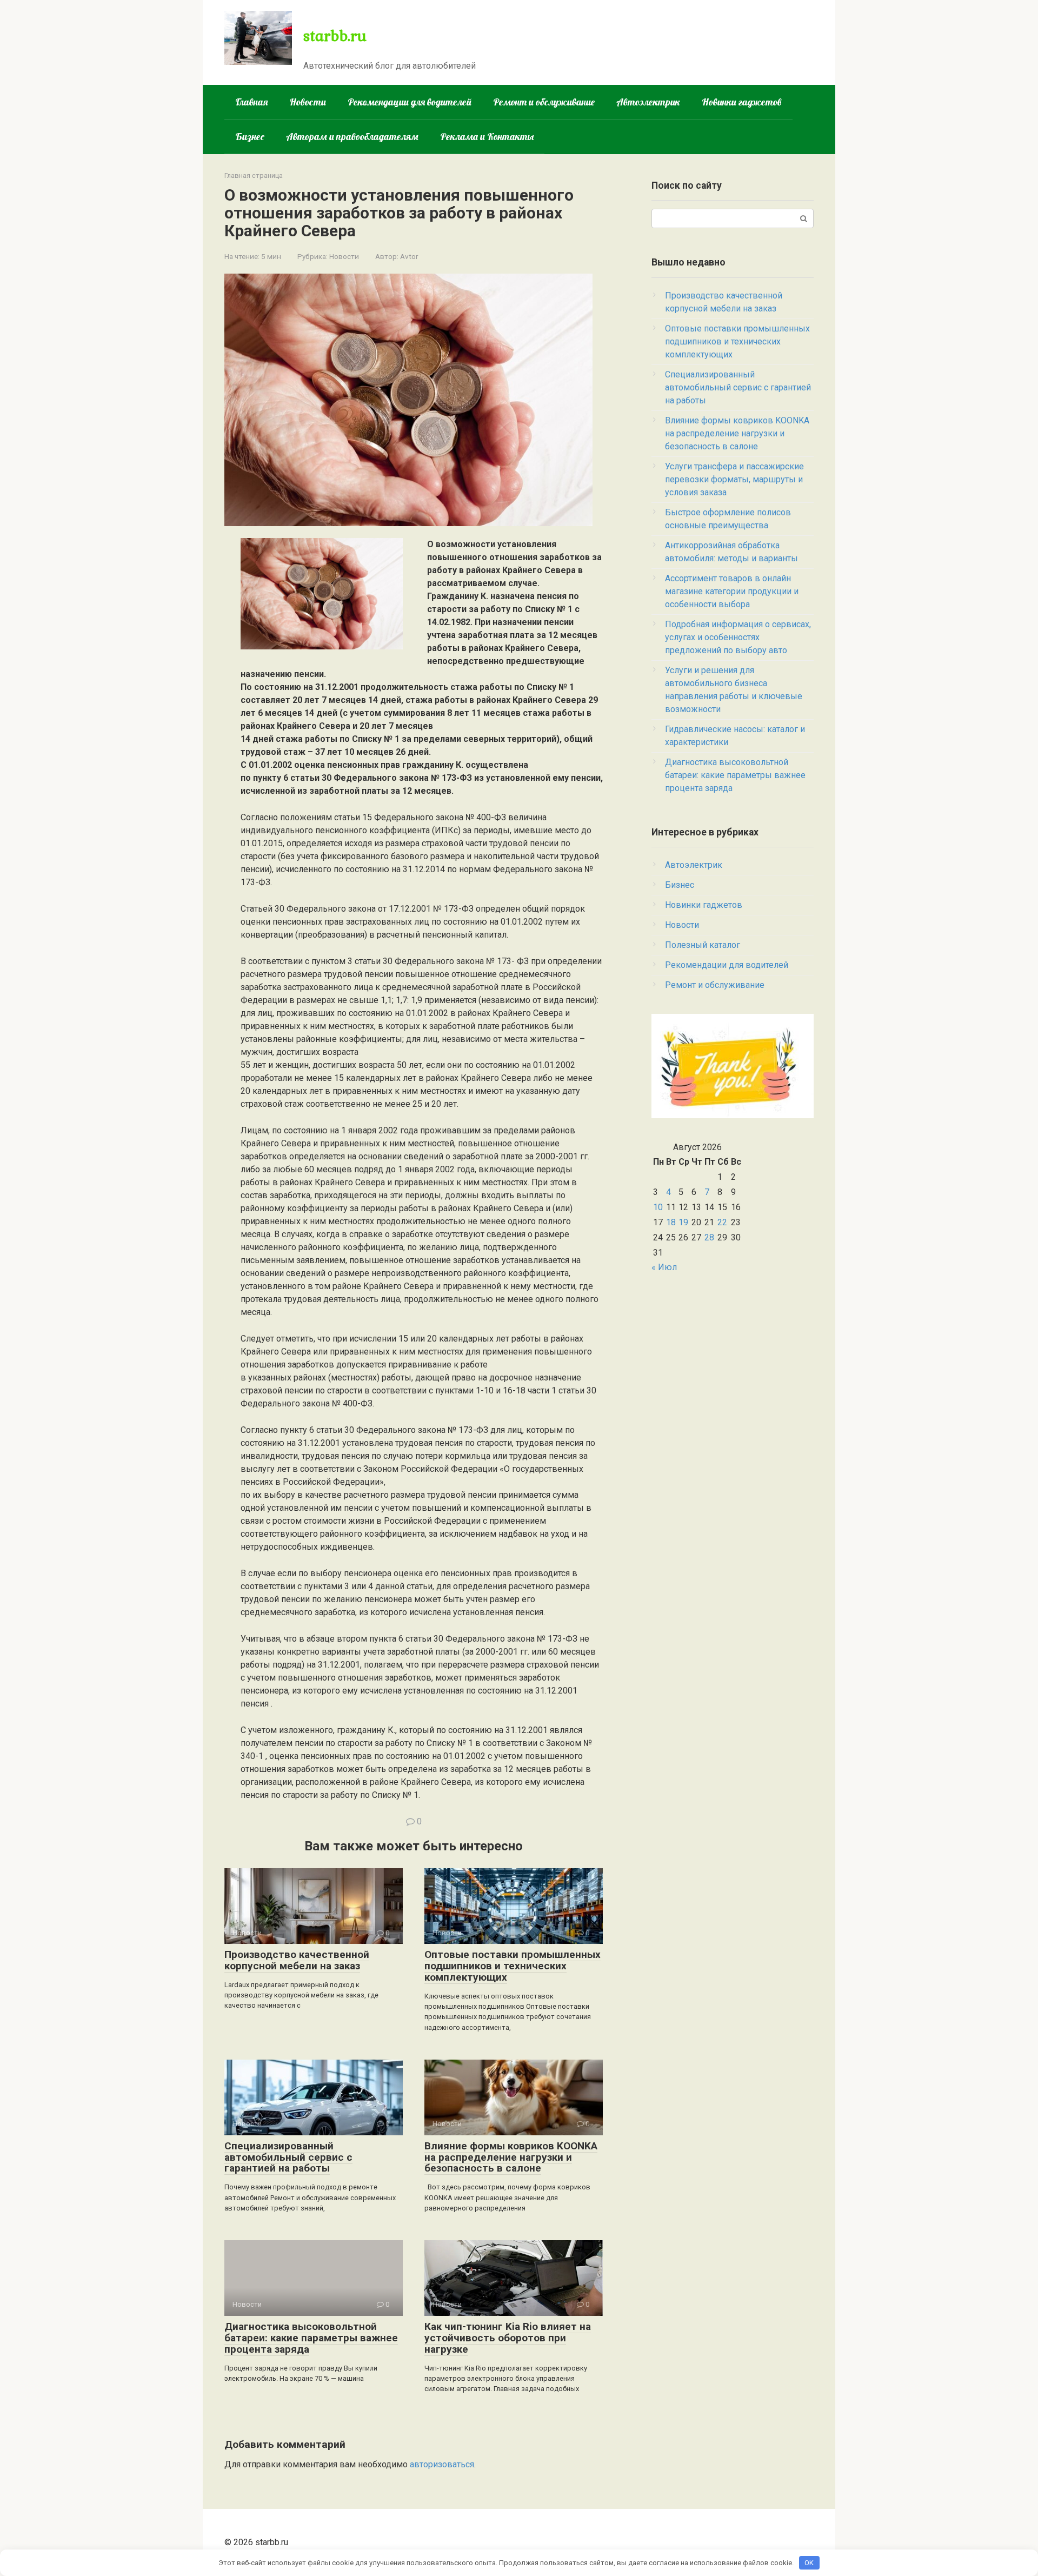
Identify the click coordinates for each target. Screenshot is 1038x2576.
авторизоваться (442, 2464)
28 (709, 1237)
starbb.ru (335, 35)
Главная (251, 102)
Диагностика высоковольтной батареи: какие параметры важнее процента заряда (311, 2338)
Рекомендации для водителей (410, 102)
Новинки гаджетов (742, 102)
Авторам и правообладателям (352, 137)
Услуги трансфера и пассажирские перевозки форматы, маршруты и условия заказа (734, 479)
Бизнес (250, 137)
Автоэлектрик (648, 102)
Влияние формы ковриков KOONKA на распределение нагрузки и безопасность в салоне (511, 2157)
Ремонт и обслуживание (544, 102)
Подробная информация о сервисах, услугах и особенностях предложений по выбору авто (738, 637)
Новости (308, 102)
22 (722, 1222)
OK (809, 2563)
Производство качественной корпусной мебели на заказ (297, 1960)
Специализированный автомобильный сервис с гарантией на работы (288, 2157)
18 (671, 1222)
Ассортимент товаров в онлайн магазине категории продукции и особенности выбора (732, 591)
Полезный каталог (703, 945)
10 (658, 1207)
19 (683, 1222)
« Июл (664, 1267)
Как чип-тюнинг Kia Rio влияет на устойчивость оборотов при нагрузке (508, 2338)
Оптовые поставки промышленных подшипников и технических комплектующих (513, 1966)
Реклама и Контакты (487, 137)
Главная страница (254, 175)
